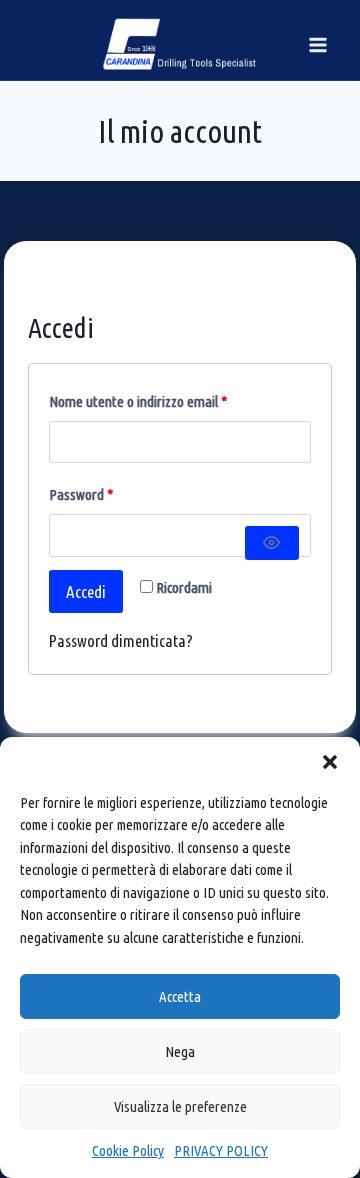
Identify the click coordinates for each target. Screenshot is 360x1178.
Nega (180, 1051)
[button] (330, 762)
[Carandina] (180, 44)
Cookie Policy (128, 1150)
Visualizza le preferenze (180, 1106)
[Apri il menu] (317, 44)
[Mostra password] (272, 543)
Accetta (180, 996)
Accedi (86, 591)
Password (84, 499)
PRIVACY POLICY (221, 1150)
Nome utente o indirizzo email (141, 406)
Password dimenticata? (121, 640)
